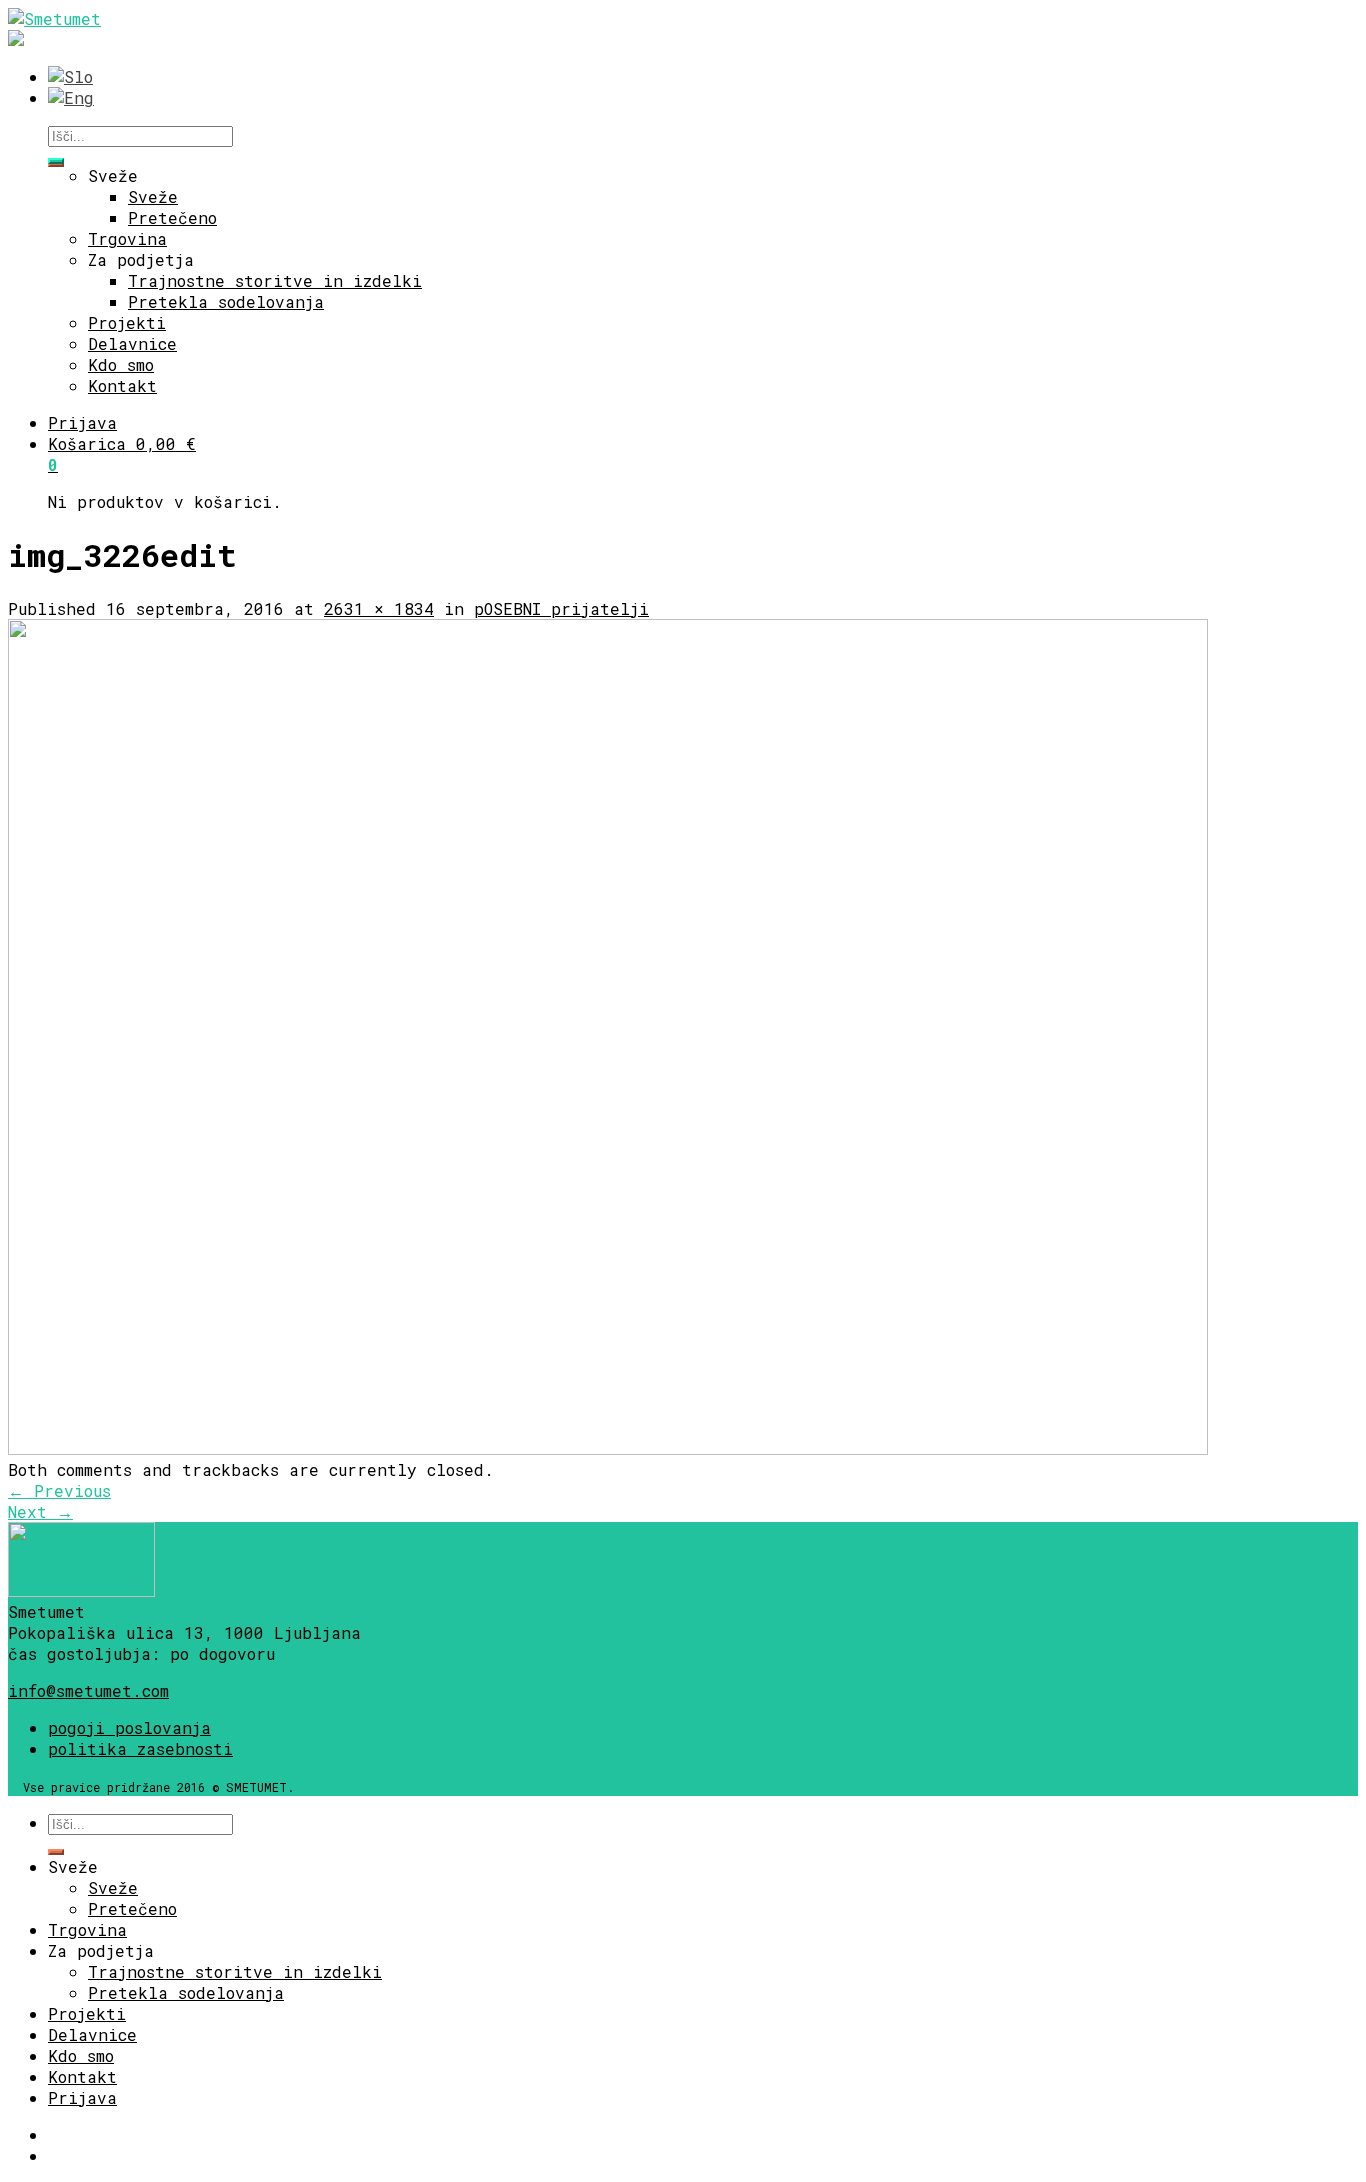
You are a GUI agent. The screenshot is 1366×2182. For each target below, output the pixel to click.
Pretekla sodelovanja (226, 301)
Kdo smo (121, 364)
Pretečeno (172, 217)
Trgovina (127, 238)
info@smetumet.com (88, 1690)
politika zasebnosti (140, 1748)
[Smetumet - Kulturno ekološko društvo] (54, 18)
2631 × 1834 (379, 608)
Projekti (127, 322)
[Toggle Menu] (56, 161)
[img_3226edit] (608, 1448)
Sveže (113, 175)
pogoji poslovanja (129, 1727)
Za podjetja (141, 259)
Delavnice (132, 343)
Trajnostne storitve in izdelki (275, 280)
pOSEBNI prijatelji (561, 608)
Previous (59, 1490)
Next (40, 1511)
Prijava (82, 422)
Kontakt (122, 385)
